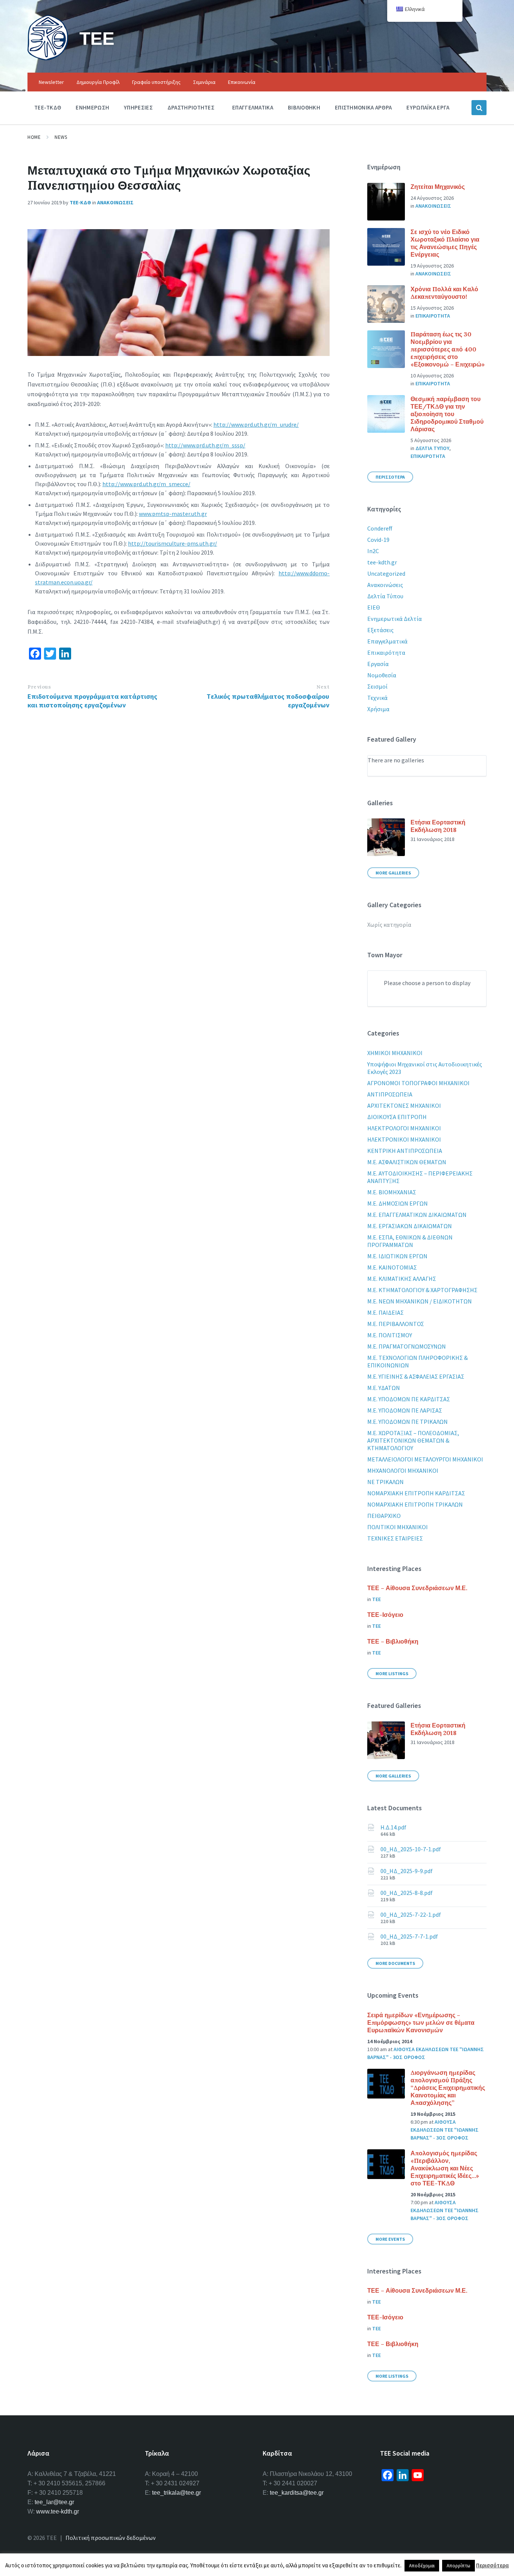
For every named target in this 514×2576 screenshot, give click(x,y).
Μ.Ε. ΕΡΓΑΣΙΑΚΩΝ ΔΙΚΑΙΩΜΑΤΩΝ (410, 1226)
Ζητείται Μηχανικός (438, 187)
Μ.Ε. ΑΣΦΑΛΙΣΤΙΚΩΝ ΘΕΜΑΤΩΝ (407, 1162)
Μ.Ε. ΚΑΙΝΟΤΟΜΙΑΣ (392, 1267)
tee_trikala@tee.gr (176, 2493)
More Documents (395, 1963)
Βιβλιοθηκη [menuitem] (304, 107)
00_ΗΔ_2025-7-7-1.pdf (409, 1936)
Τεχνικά (377, 698)
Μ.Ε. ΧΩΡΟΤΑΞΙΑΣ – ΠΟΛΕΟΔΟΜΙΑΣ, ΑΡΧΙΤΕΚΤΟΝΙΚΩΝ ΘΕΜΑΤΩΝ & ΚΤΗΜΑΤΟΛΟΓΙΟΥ (413, 1440)
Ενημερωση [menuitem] (92, 107)
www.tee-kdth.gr (58, 2511)
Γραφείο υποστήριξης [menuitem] (156, 82)
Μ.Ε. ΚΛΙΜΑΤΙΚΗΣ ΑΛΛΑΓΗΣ (402, 1279)
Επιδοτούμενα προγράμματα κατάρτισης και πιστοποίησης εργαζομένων (92, 701)
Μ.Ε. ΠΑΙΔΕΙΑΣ (385, 1312)
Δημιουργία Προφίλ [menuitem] (98, 82)
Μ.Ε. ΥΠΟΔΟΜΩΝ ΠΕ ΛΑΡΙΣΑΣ (405, 1410)
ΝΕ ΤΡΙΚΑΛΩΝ (385, 1482)
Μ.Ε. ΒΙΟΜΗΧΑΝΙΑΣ (392, 1192)
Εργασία (378, 664)
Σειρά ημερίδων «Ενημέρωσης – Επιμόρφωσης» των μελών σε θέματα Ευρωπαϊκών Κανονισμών (421, 2022)
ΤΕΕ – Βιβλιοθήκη (393, 1641)
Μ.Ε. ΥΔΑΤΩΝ (384, 1388)
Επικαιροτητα (433, 316)
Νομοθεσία (382, 675)
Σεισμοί (377, 686)
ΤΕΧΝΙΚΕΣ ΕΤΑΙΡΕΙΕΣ (395, 1538)
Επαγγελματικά (387, 641)
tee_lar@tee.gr (54, 2502)
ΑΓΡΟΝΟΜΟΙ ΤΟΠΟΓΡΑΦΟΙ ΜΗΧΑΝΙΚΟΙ (418, 1083)
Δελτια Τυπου (432, 448)
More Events (390, 2239)
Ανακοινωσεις (115, 202)
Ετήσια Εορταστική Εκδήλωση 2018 (438, 826)
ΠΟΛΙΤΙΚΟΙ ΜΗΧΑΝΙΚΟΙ (398, 1527)
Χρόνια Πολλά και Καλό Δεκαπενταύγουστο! (444, 293)
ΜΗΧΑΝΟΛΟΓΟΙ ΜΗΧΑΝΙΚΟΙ (403, 1470)
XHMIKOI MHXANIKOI (395, 1053)
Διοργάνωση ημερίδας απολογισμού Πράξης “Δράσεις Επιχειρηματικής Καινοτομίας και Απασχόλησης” (448, 2088)
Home (34, 137)
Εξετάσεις (380, 630)
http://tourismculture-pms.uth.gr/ (173, 543)
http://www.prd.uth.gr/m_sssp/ (205, 445)
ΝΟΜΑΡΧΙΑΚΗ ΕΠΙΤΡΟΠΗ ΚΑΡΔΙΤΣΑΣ (416, 1493)
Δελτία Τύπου (385, 596)
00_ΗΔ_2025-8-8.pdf (407, 1893)
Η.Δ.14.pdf (393, 1827)
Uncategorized (386, 573)
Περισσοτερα (390, 477)
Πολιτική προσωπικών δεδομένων (111, 2538)
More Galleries (393, 873)
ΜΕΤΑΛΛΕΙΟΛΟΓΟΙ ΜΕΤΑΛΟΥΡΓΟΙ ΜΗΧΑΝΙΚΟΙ (425, 1459)
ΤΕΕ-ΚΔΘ (80, 202)
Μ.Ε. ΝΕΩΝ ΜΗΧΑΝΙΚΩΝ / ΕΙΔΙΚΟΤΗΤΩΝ (420, 1301)
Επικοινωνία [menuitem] (242, 82)
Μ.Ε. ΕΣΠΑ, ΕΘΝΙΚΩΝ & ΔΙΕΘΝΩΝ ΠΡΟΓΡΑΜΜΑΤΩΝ (410, 1241)
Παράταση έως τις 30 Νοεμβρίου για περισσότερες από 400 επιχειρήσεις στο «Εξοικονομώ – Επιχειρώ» (448, 349)
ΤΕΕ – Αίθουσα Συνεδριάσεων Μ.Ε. (417, 1588)
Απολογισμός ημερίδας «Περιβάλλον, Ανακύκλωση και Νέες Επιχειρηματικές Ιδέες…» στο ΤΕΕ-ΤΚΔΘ (445, 2168)
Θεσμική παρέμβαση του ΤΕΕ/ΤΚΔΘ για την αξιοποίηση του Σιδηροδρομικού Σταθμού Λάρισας (447, 414)
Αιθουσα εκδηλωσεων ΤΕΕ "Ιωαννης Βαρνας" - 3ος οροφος (445, 2130)
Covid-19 (378, 540)
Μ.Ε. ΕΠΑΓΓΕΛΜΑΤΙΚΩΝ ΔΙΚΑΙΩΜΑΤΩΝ (417, 1215)
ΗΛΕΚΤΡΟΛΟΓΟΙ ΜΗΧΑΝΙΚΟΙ (404, 1128)
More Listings (392, 1673)
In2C (373, 551)
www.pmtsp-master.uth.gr (173, 514)
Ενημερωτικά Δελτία (395, 619)
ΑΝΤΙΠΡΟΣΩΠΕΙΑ (390, 1094)
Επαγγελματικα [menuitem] (253, 107)
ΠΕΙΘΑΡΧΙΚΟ (384, 1516)
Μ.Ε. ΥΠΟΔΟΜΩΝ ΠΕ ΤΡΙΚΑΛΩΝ (408, 1422)
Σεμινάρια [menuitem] (204, 82)
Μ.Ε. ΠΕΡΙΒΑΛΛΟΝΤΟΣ (396, 1324)
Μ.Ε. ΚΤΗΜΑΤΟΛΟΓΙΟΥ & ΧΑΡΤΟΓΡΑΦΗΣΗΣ (422, 1290)
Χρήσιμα (378, 709)
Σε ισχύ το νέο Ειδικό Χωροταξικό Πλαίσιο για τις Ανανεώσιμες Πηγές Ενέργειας (445, 243)
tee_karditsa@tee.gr (297, 2493)
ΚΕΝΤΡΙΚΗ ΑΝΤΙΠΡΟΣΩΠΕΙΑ (405, 1151)
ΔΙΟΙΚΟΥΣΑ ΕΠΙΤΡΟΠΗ (397, 1117)
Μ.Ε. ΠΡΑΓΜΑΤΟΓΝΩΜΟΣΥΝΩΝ (407, 1346)
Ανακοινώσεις (385, 585)
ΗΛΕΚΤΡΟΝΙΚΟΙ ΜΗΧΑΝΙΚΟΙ (404, 1139)
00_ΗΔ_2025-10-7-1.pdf (411, 1849)
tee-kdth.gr (382, 562)
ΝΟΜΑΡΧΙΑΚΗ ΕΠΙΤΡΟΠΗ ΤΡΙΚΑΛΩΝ (415, 1504)
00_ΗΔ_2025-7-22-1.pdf (411, 1915)
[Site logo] (48, 58)
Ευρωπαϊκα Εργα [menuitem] (428, 107)
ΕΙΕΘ (374, 607)
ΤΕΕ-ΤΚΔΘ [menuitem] (48, 107)
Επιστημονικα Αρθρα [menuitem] (363, 107)
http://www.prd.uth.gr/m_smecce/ (146, 484)
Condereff (380, 528)
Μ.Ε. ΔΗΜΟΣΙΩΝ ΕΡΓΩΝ (398, 1203)
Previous (39, 687)
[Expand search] (479, 108)
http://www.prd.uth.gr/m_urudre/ (256, 424)
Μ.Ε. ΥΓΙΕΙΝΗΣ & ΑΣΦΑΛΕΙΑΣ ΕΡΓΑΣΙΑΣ (416, 1376)
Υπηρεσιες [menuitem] (138, 107)
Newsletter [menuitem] (51, 82)
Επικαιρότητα (386, 652)
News (61, 137)
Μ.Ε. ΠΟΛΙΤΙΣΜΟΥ (390, 1335)
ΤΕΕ (97, 38)
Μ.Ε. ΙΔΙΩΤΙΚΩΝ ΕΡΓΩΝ (397, 1256)
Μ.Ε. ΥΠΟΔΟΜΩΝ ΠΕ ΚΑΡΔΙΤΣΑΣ (409, 1399)
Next (323, 687)
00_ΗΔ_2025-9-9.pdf (407, 1871)
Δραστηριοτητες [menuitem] (191, 107)
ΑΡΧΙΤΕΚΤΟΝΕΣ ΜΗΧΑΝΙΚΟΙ (404, 1106)
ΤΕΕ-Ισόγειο (385, 1615)
